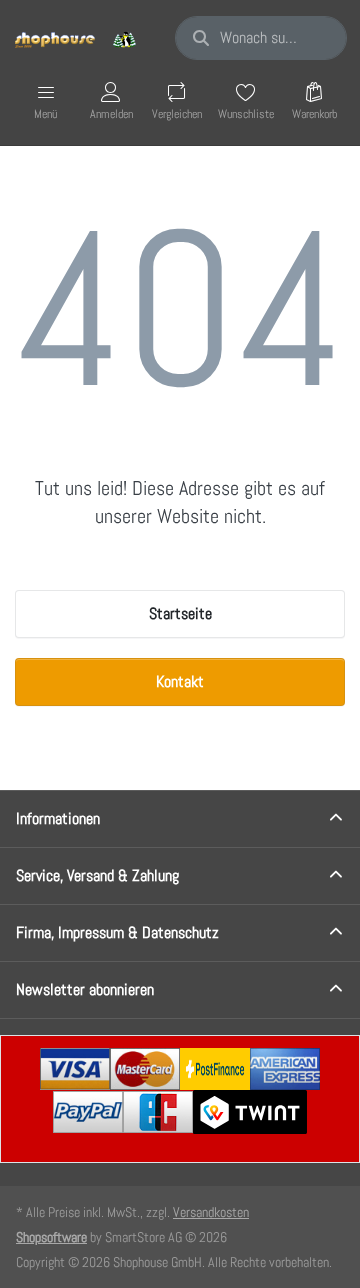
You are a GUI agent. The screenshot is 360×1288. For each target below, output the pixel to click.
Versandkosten (211, 1212)
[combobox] (261, 38)
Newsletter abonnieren (85, 989)
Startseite (180, 613)
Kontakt (180, 681)
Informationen (58, 818)
